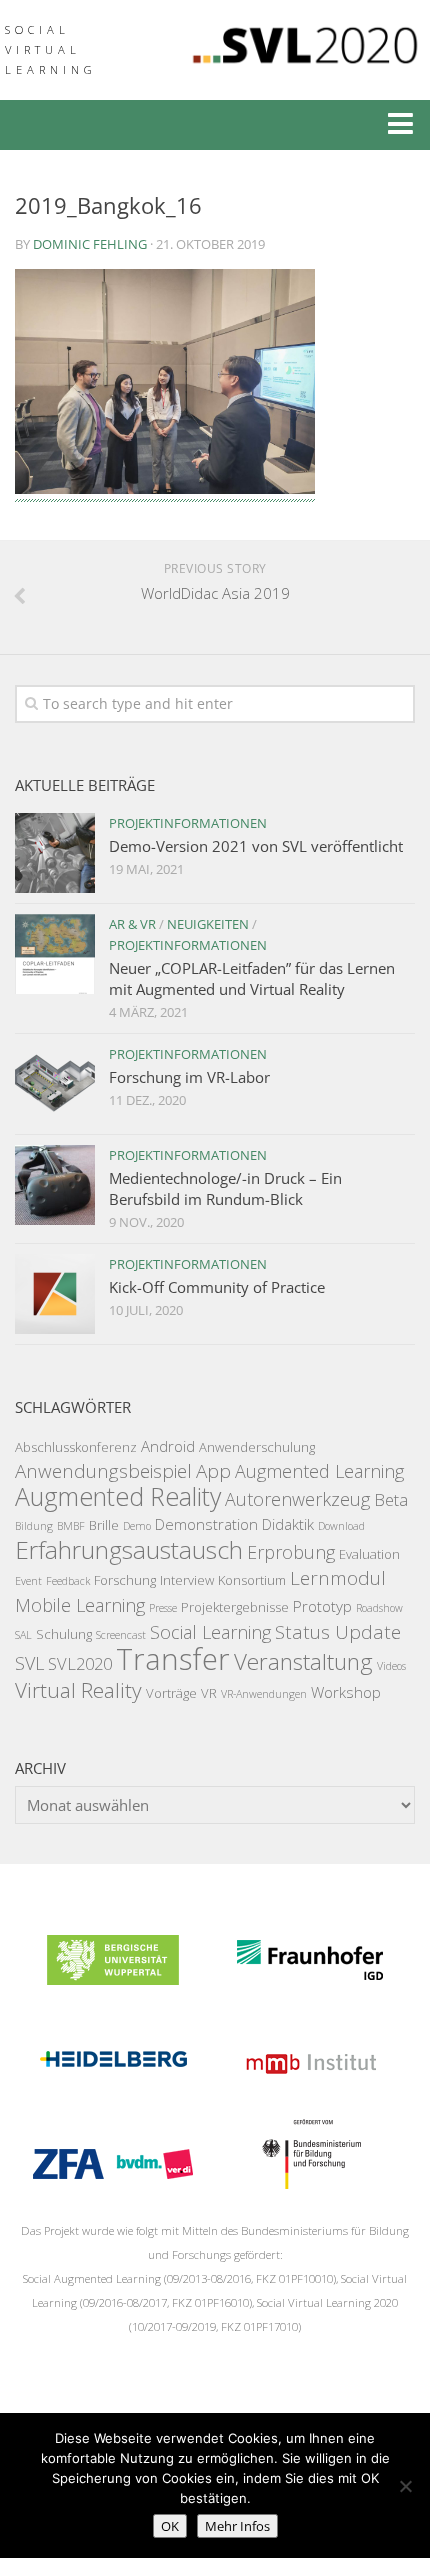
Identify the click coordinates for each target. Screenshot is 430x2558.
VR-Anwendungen (264, 1694)
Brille (104, 1525)
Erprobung (291, 1552)
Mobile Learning (80, 1605)
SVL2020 (80, 1663)
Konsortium (252, 1580)
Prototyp (322, 1606)
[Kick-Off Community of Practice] (55, 1294)
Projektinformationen (188, 823)
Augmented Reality (118, 1496)
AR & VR (132, 924)
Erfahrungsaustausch (129, 1549)
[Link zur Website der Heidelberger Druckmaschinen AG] (113, 2081)
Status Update (338, 1632)
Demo (137, 1526)
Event (28, 1581)
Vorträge (171, 1693)
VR (209, 1693)
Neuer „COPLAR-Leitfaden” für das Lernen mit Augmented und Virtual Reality (252, 978)
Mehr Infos (237, 2526)
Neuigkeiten (208, 924)
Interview (187, 1580)
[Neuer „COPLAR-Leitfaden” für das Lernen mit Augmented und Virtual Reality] (55, 954)
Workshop (346, 1692)
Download (341, 1526)
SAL (23, 1635)
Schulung (64, 1634)
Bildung (34, 1526)
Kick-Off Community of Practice (217, 1287)
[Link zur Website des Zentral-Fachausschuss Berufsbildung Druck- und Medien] (113, 2183)
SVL (29, 1663)
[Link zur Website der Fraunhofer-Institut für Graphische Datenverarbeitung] (310, 1979)
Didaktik (288, 1524)
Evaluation (369, 1554)
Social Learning (210, 1632)
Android (168, 1446)
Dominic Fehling (90, 244)
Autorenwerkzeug (297, 1499)
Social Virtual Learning (51, 49)
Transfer (173, 1659)
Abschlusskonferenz (76, 1447)
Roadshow (379, 1608)
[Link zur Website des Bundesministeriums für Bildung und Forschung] (310, 2183)
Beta (391, 1499)
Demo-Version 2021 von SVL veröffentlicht (256, 846)
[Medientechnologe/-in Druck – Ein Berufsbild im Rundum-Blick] (55, 1185)
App (213, 1471)
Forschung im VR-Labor (189, 1077)
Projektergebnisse (235, 1607)
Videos (391, 1666)
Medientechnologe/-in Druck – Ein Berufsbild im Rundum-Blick (225, 1188)
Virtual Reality (78, 1690)
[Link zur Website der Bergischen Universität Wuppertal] (113, 1979)
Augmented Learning (319, 1471)
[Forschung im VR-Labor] (55, 1084)
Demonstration (206, 1524)
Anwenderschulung (257, 1447)
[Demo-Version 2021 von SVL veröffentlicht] (55, 853)
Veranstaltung (303, 1661)
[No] (405, 2486)
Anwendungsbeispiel (103, 1471)
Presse (163, 1608)
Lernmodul (338, 1578)
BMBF (71, 1526)
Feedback (68, 1581)
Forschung (125, 1580)
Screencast (121, 1635)
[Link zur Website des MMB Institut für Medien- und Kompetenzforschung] (310, 2081)
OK (170, 2526)
